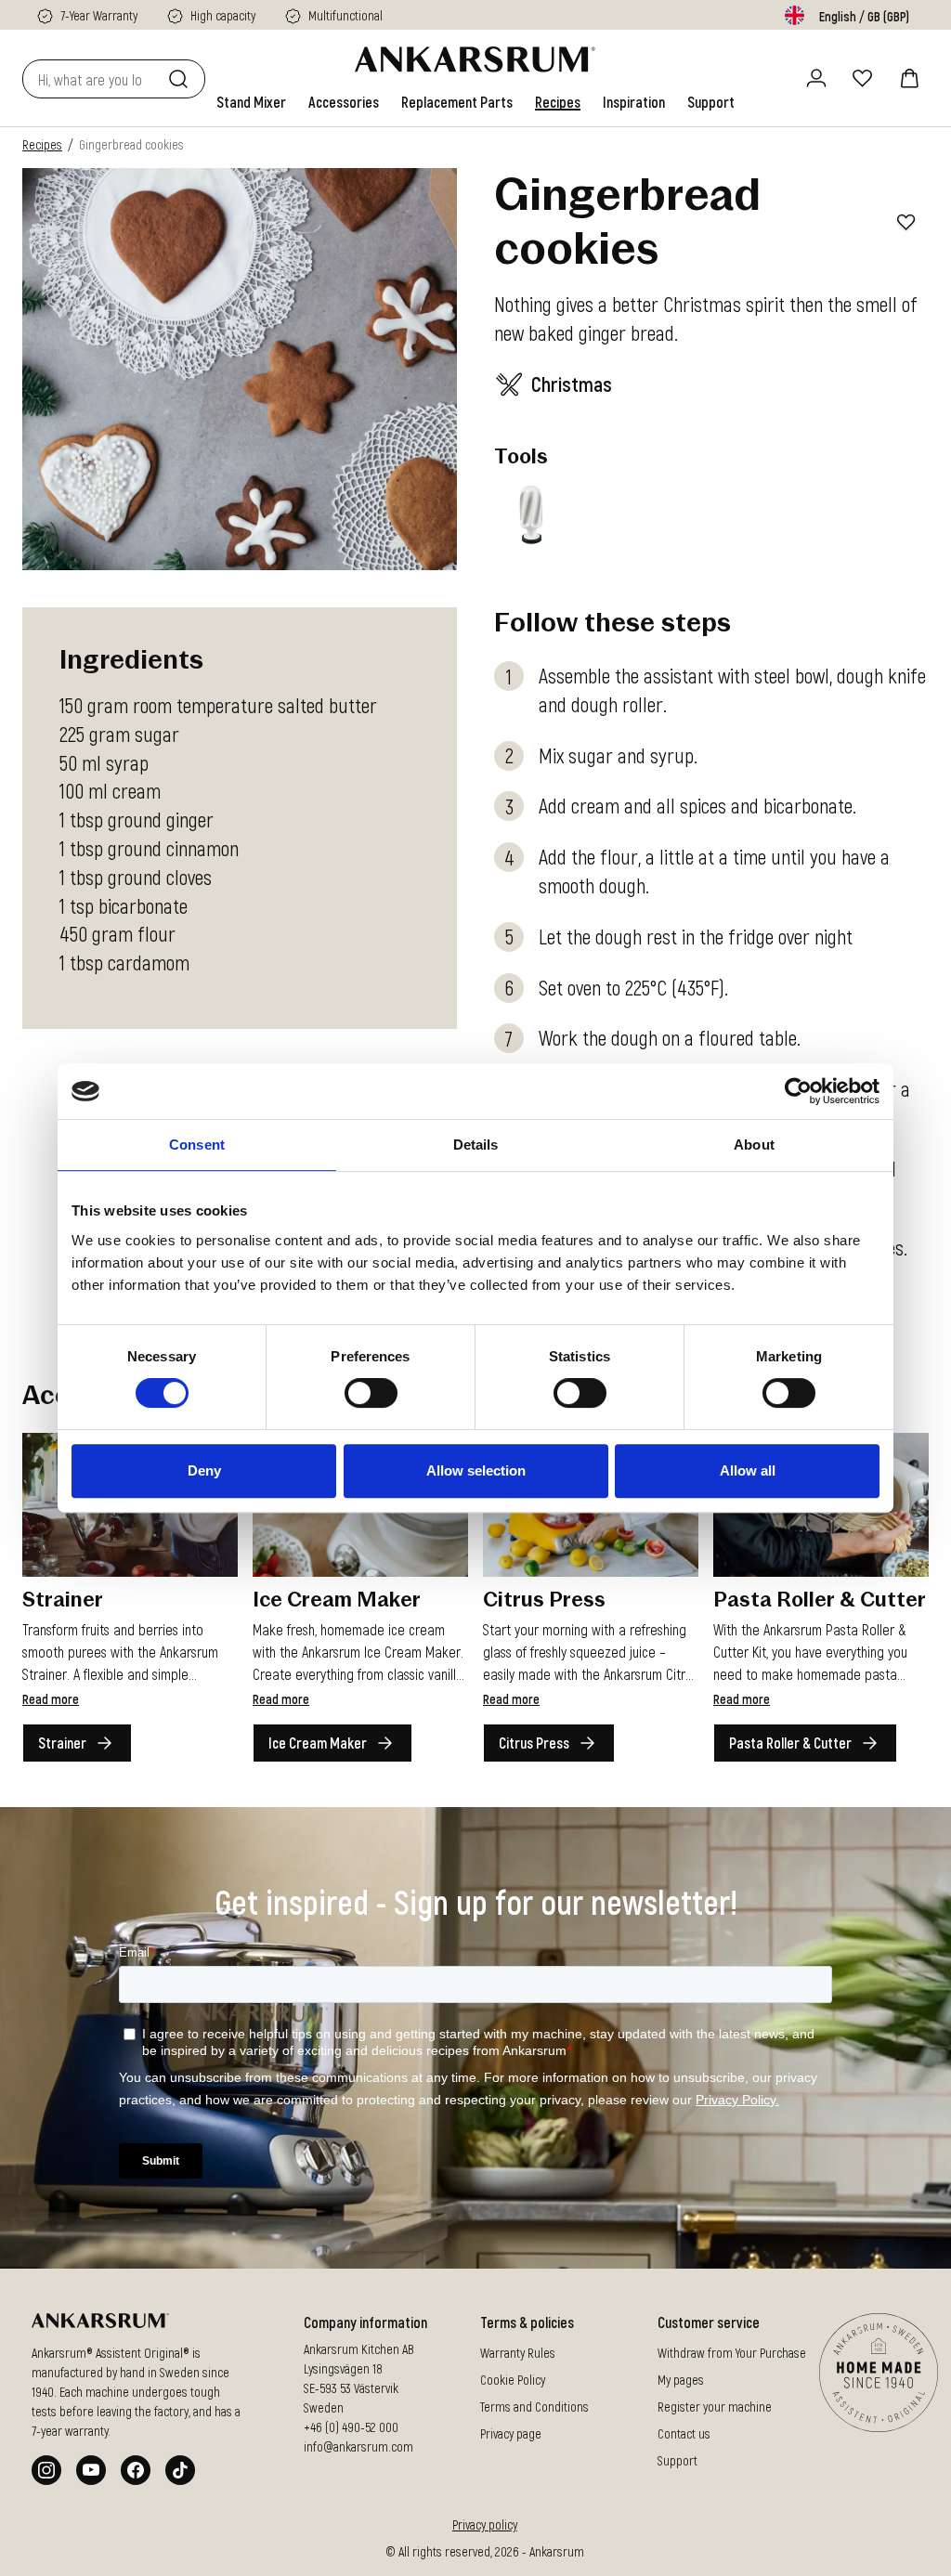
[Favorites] (863, 78)
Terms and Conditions (534, 2406)
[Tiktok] (180, 2470)
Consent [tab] (197, 1145)
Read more (51, 1699)
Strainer (62, 1743)
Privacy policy (485, 2524)
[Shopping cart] (909, 78)
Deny (204, 1470)
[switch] (371, 1393)
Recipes (42, 144)
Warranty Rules (518, 2352)
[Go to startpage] (475, 59)
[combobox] (91, 79)
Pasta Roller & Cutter (790, 1743)
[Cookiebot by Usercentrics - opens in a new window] (798, 1091)
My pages (681, 2379)
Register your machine (715, 2406)
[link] (251, 102)
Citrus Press (534, 1743)
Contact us (684, 2433)
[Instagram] (46, 2470)
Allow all (748, 1470)
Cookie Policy (513, 2379)
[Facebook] (136, 2470)
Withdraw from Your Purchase (732, 2352)
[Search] (182, 79)
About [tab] (754, 1145)
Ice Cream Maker (318, 1743)
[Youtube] (91, 2470)
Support (677, 2459)
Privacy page (511, 2433)
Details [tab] (476, 1145)
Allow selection (476, 1470)
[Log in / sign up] (816, 78)
